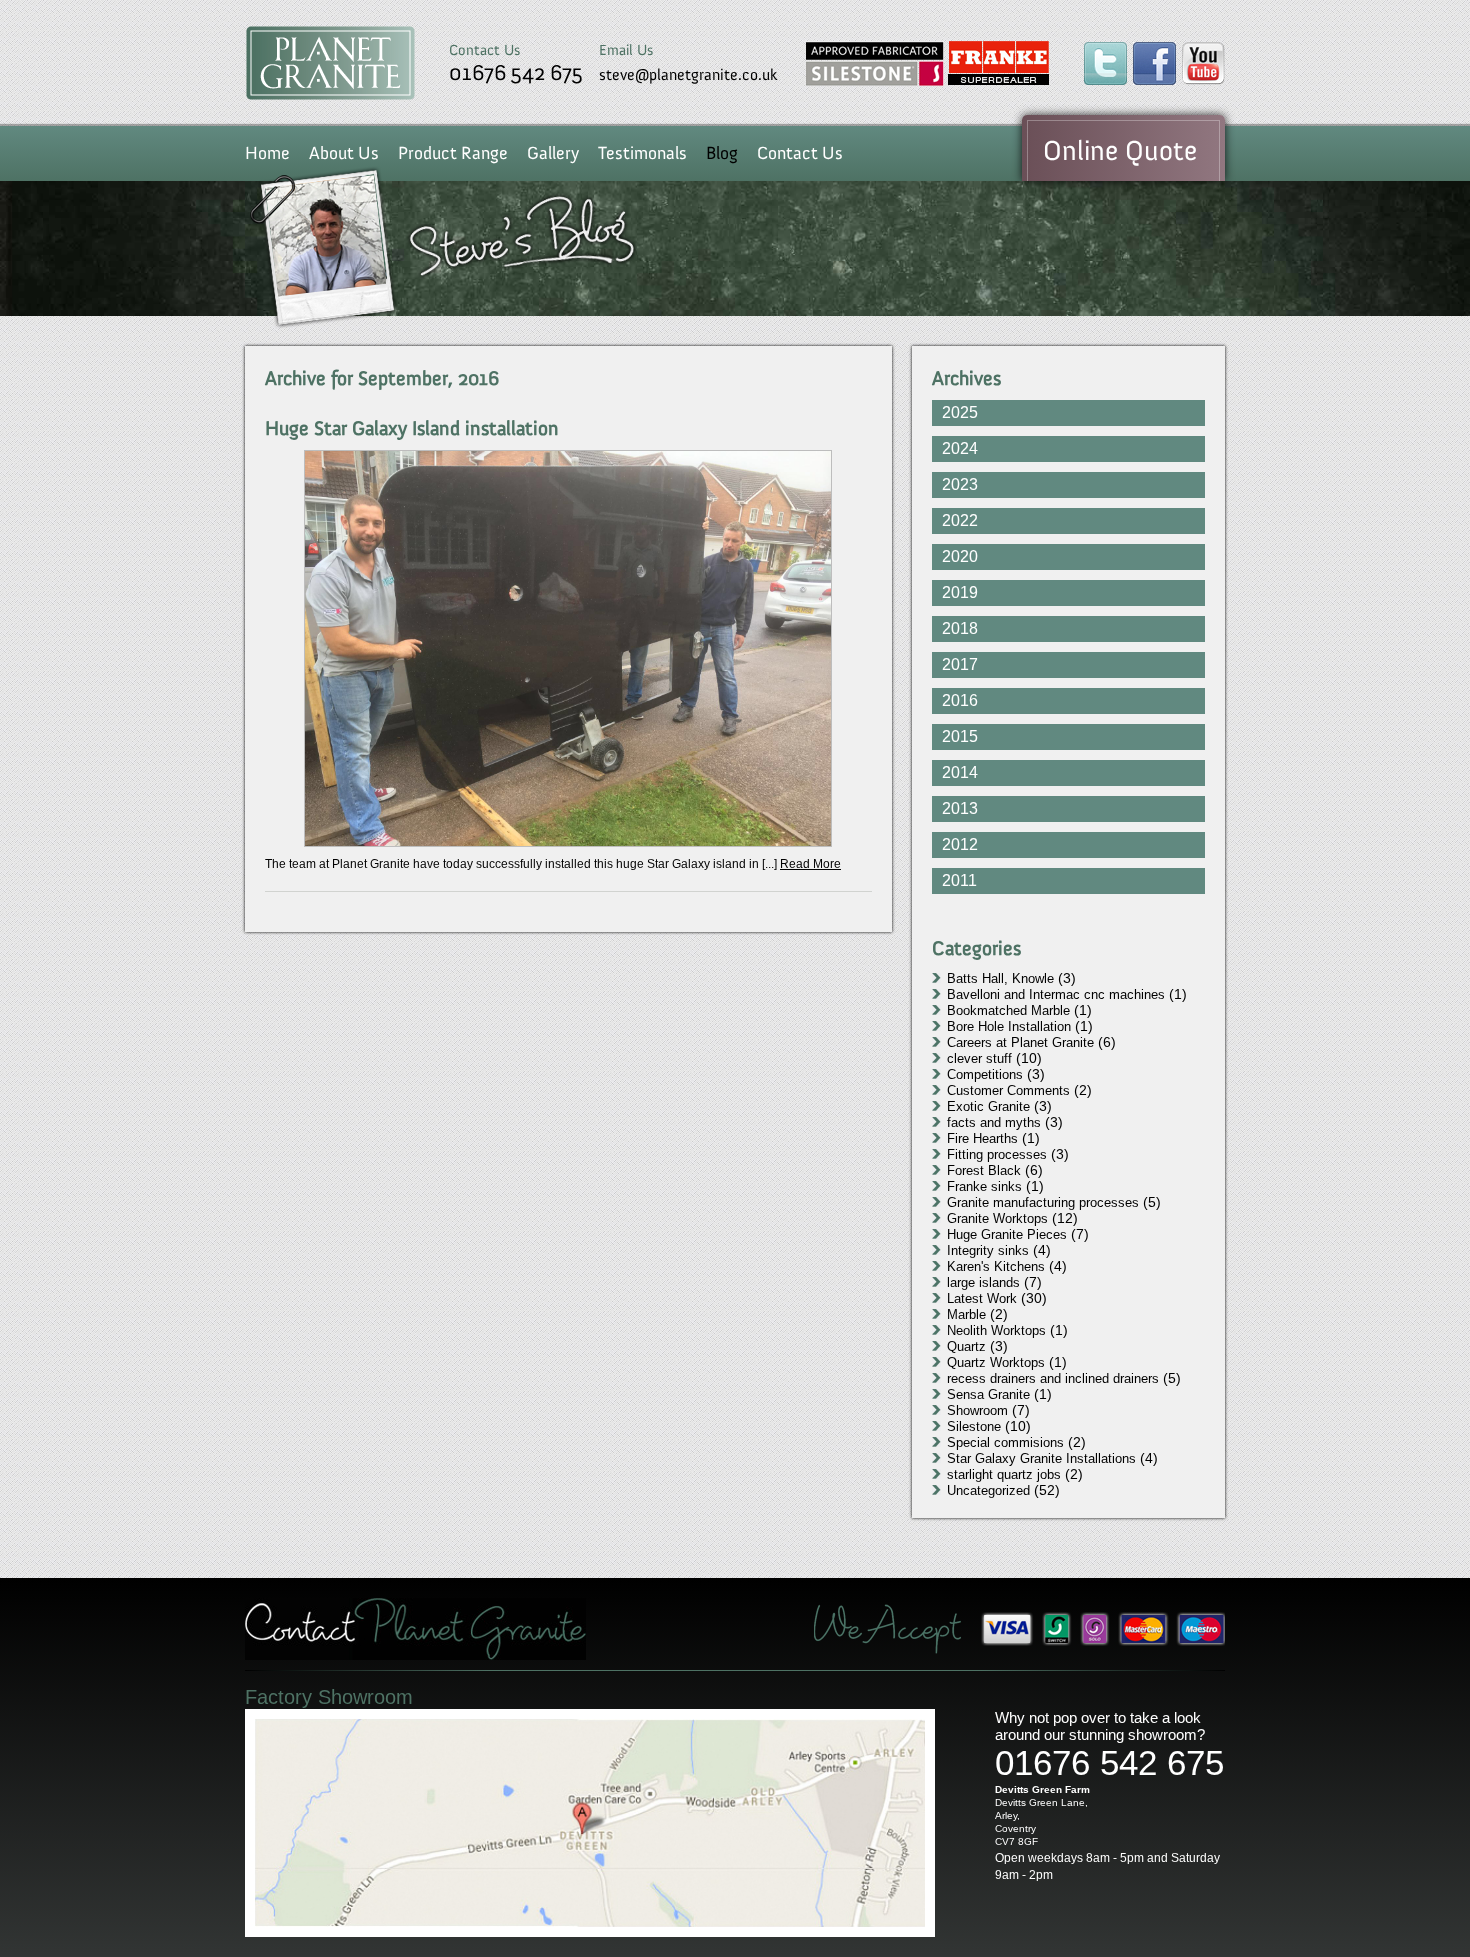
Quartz (966, 1346)
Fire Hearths (982, 1138)
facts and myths (994, 1122)
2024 (960, 448)
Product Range (453, 153)
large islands (983, 1282)
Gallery (553, 153)
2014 (960, 772)
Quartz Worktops (996, 1362)
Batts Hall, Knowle (1000, 978)
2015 (960, 736)
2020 (960, 556)
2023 (960, 484)
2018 (960, 628)
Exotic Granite (988, 1106)
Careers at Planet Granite (1020, 1042)
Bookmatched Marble (1008, 1010)
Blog (722, 153)
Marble (966, 1314)
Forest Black (984, 1170)
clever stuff (979, 1058)
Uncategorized (988, 1490)
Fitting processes (997, 1154)
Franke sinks (984, 1186)
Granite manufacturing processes (1043, 1202)
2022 (960, 520)
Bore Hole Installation (1009, 1026)
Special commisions (1005, 1442)
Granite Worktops (997, 1218)
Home (267, 153)
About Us (344, 153)
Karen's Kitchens (996, 1266)
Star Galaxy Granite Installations (1041, 1458)
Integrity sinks (988, 1250)
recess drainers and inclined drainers (1053, 1378)
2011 (959, 880)
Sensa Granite (988, 1394)
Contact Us (800, 153)
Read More (810, 864)
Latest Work (982, 1298)
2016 (960, 700)
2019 (960, 592)
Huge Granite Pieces (1007, 1234)
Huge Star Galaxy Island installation (414, 428)
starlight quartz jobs (1004, 1474)
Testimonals (642, 153)
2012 (960, 844)
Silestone (974, 1426)
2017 (960, 664)
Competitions (985, 1074)
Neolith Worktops (996, 1330)
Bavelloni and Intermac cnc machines (1056, 994)
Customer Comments (1008, 1090)
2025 (960, 412)
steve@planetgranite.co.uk (688, 74)
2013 (960, 808)
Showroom (977, 1410)
